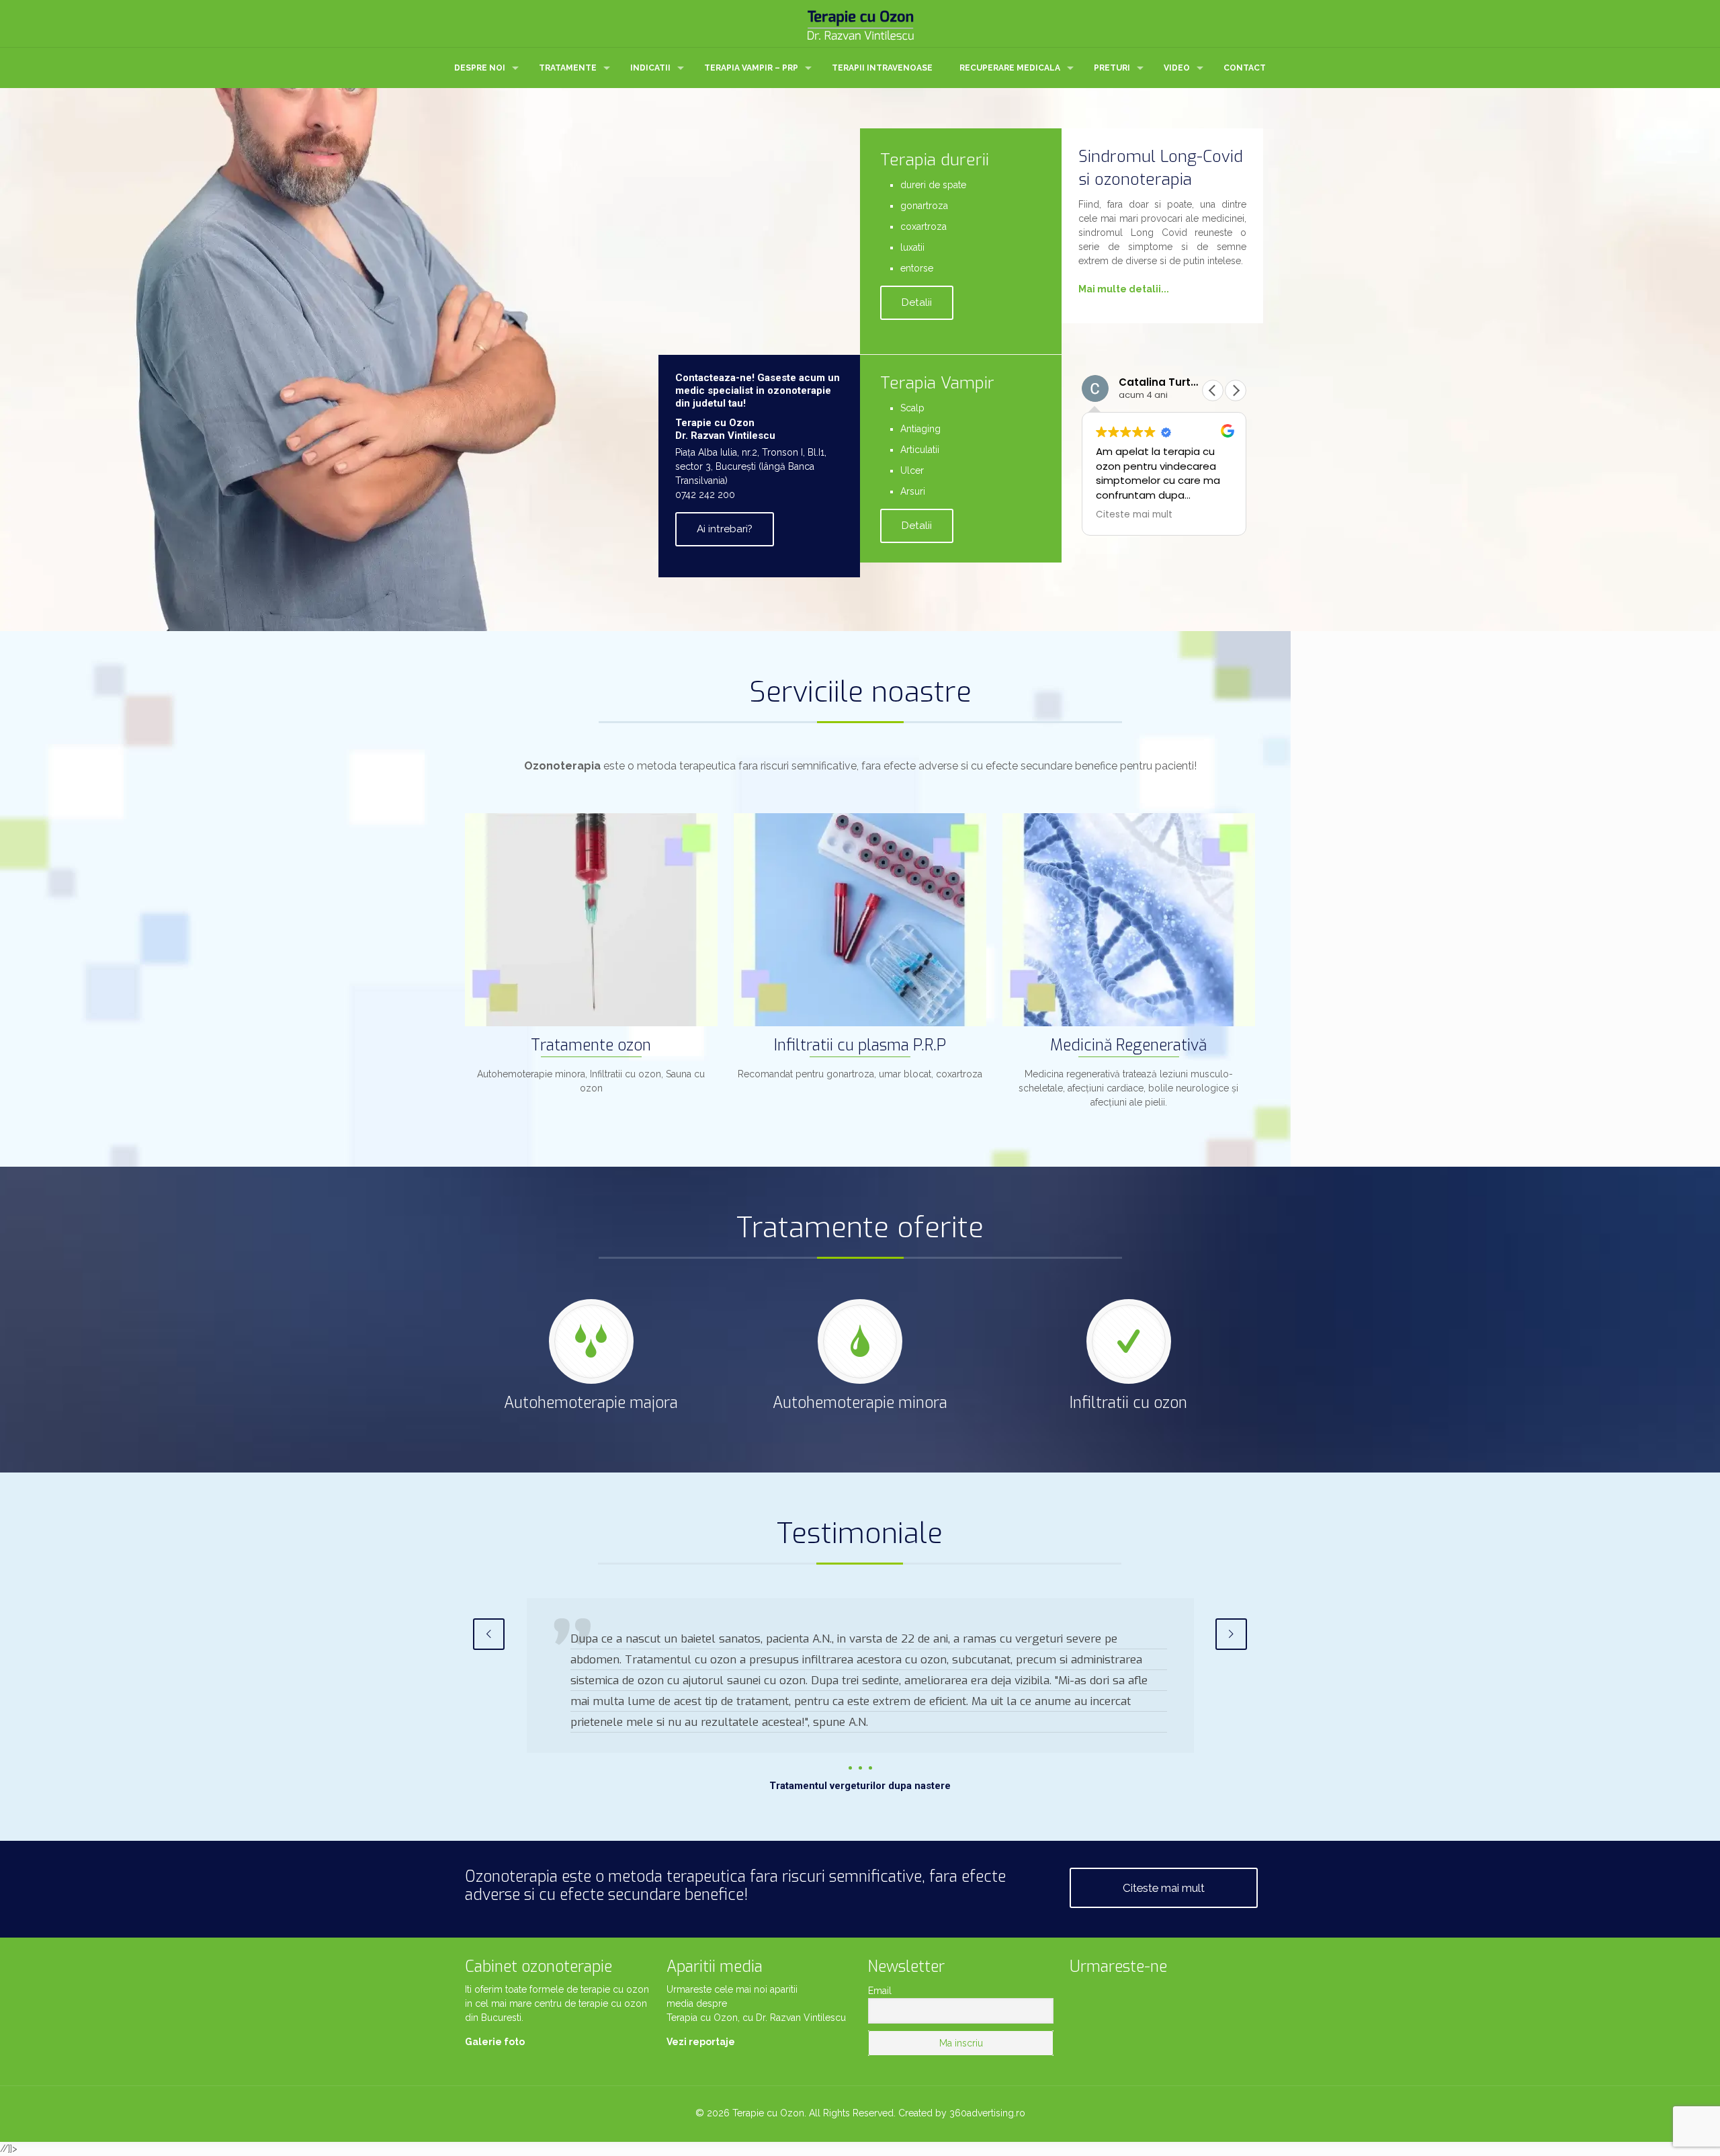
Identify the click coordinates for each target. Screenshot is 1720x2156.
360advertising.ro (987, 2113)
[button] (1236, 390)
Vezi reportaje (701, 2042)
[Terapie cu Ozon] (860, 24)
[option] (860, 1696)
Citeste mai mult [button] (1134, 515)
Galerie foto (495, 2042)
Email (880, 1991)
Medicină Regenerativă (1128, 1045)
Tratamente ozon (591, 1045)
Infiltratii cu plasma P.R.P (860, 1045)
